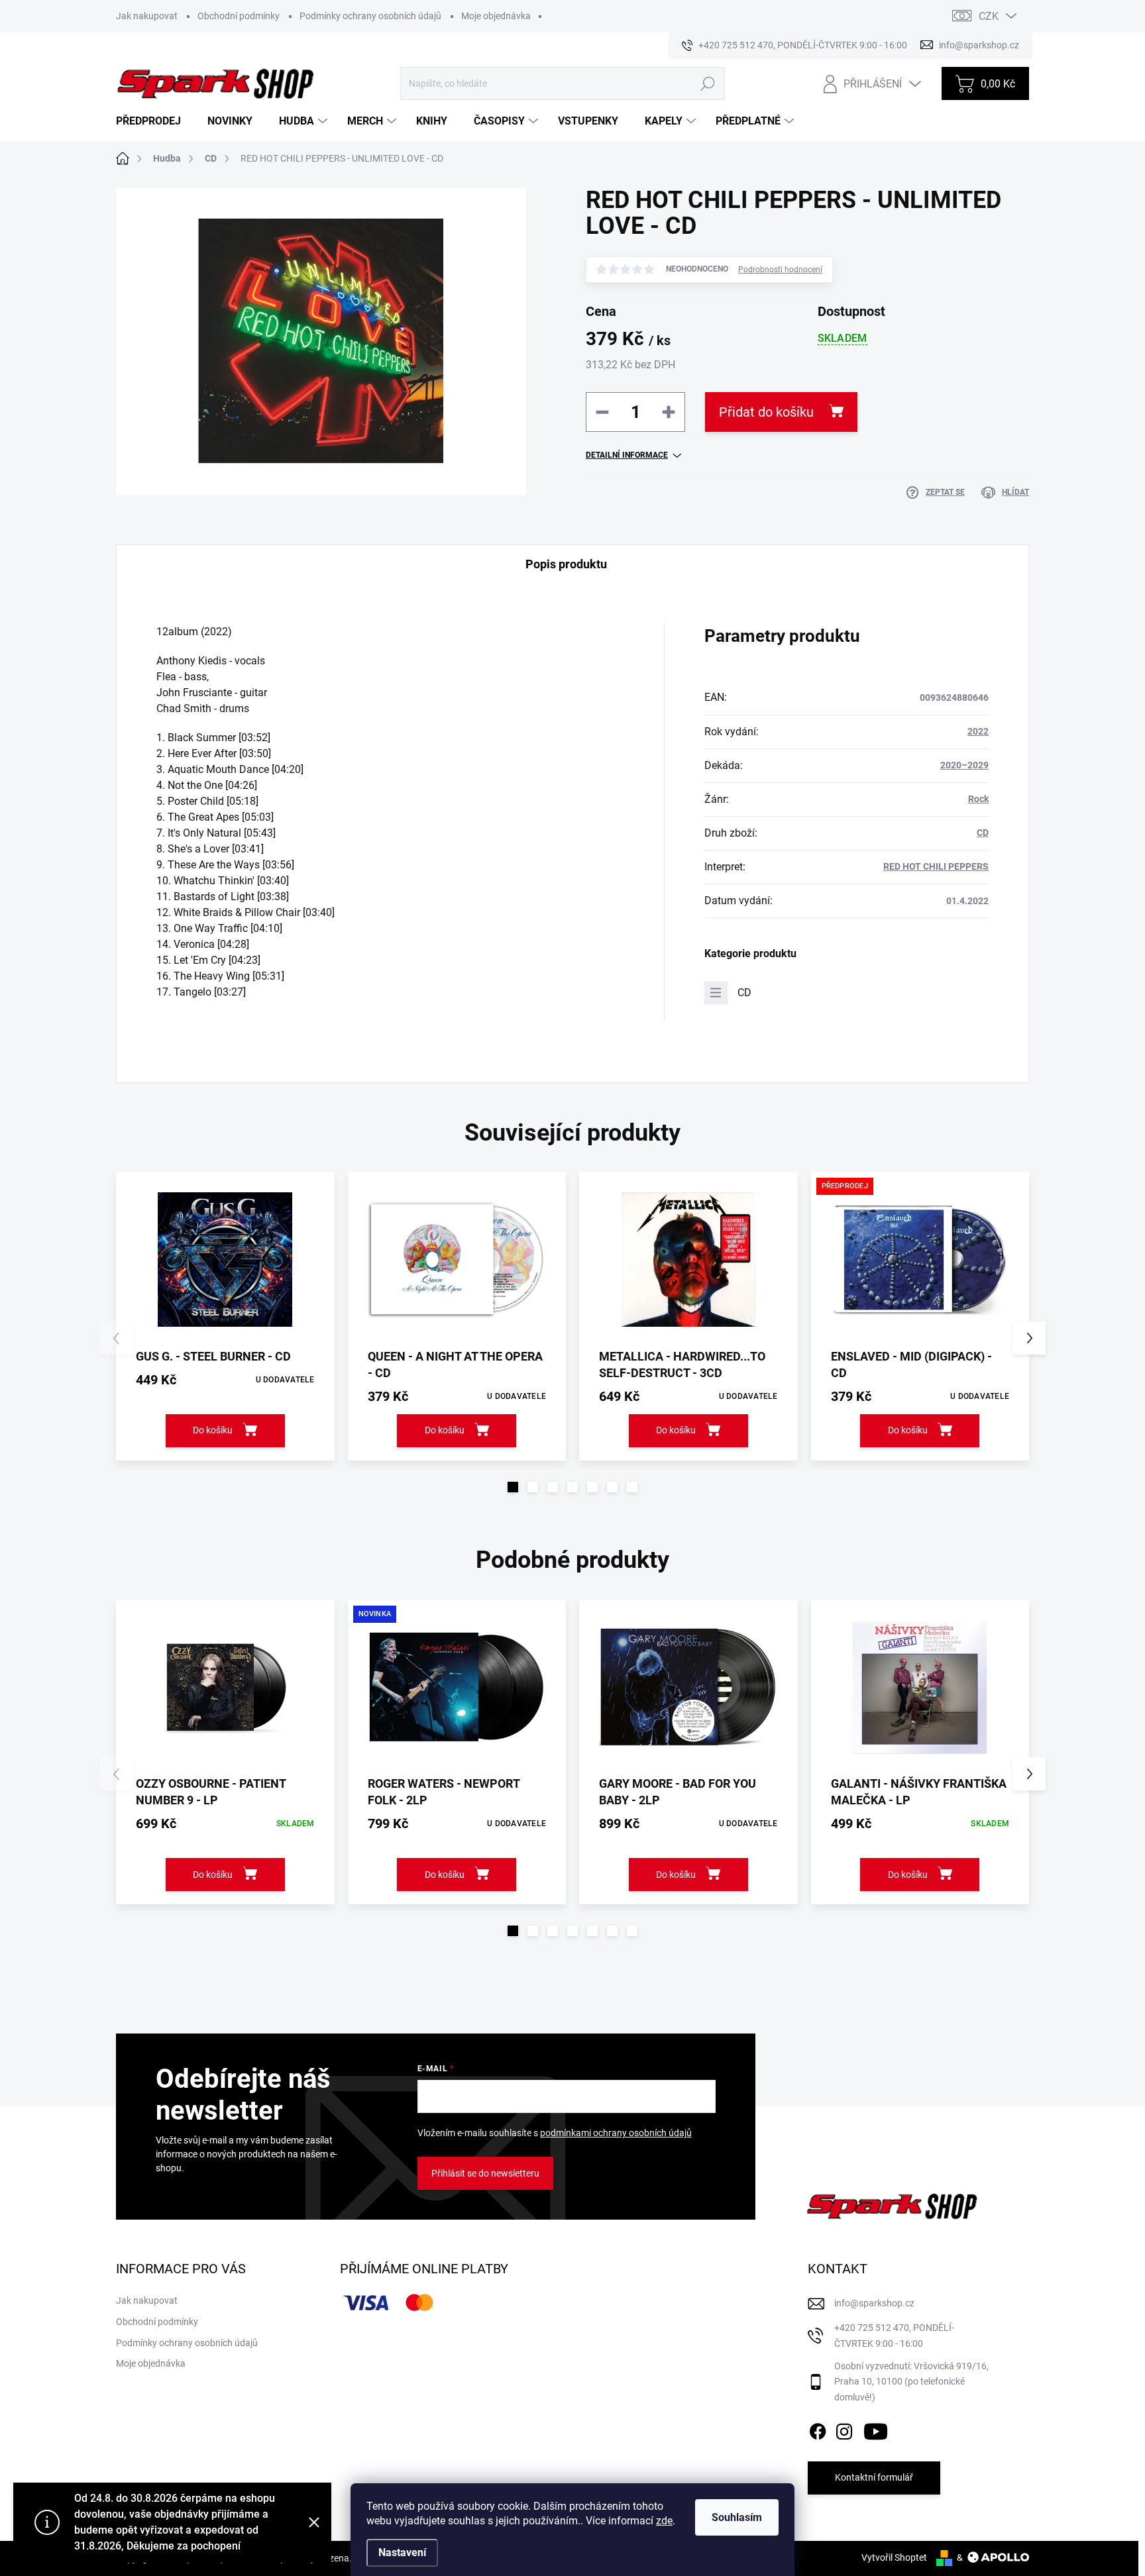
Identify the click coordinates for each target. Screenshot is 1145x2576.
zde (664, 2521)
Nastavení (402, 2552)
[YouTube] (876, 2429)
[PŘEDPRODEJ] (920, 1260)
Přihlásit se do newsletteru (485, 2173)
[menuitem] (153, 121)
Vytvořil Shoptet (894, 2557)
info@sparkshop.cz (874, 2303)
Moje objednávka (496, 16)
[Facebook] (818, 2429)
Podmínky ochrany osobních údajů (370, 16)
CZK (989, 16)
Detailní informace (627, 455)
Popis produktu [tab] (566, 564)
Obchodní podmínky (239, 16)
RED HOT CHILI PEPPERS (936, 866)
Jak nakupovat (147, 16)
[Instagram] (844, 2429)
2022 (978, 731)
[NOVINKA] (457, 1687)
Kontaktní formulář (874, 2477)
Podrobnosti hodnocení (780, 270)
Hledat (707, 83)
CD (983, 833)
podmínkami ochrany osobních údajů (616, 2133)
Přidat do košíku (766, 412)
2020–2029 (964, 765)
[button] (513, 1487)
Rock (978, 799)
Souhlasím (737, 2517)
